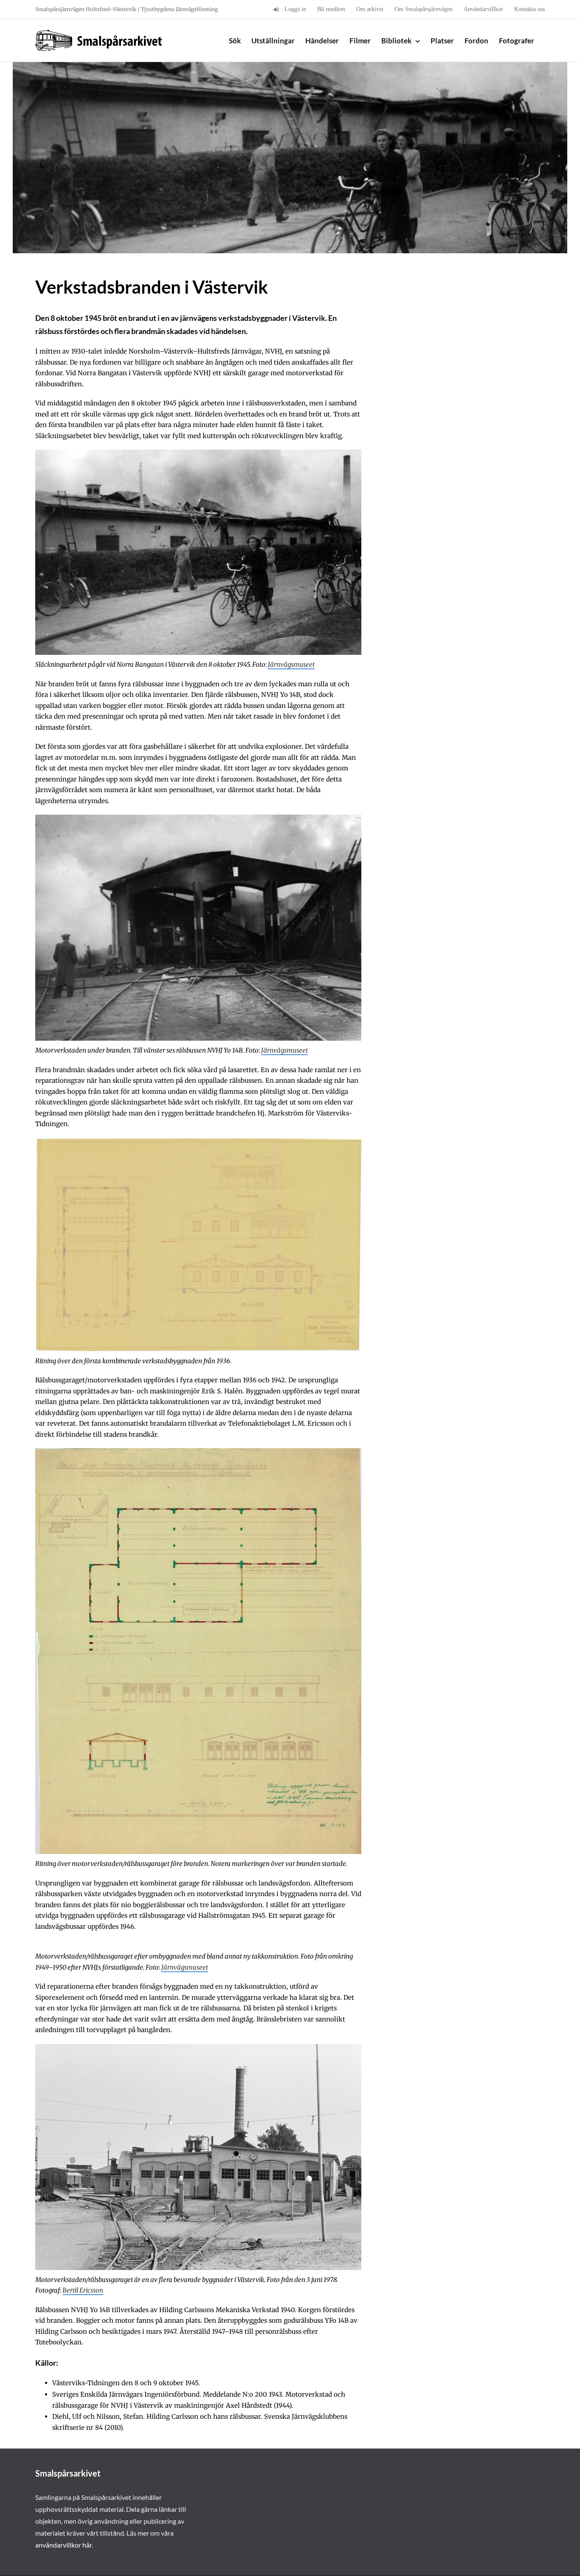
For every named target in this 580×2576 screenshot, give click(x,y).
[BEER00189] (198, 2048)
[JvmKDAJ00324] (198, 818)
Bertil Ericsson (83, 2290)
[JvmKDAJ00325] (198, 453)
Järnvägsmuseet (291, 664)
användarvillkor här (63, 2545)
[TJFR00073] (198, 1452)
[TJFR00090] (198, 1142)
